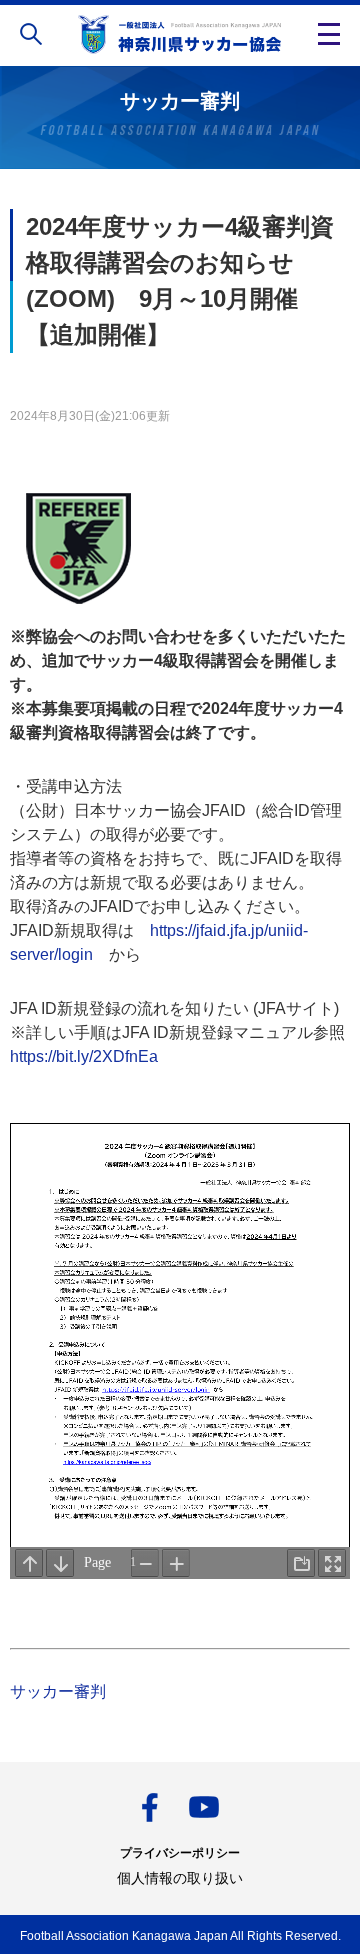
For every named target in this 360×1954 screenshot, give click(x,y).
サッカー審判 (58, 1691)
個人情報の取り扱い (180, 1878)
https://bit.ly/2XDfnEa (84, 1056)
